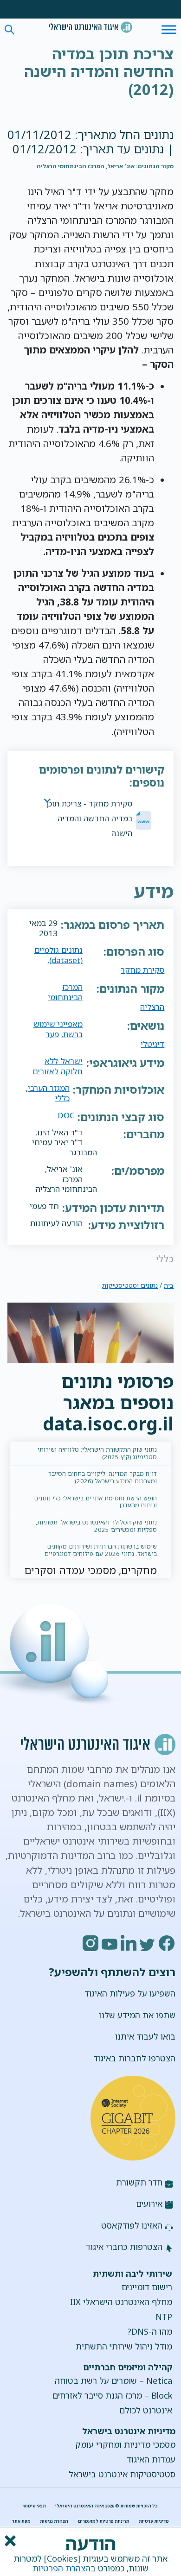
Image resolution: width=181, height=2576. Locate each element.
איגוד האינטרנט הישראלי (90, 27)
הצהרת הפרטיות (61, 2568)
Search (10, 30)
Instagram (91, 1943)
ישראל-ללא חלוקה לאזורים (58, 1066)
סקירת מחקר (142, 970)
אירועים (149, 2204)
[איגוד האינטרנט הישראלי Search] (90, 27)
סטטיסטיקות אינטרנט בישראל (122, 2474)
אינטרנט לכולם (146, 2410)
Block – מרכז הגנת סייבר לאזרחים (112, 2395)
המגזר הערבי (49, 1088)
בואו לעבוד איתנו (145, 2036)
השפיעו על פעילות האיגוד (130, 1993)
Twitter (148, 1943)
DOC (66, 1115)
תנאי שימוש (35, 2506)
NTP (164, 2317)
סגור (9, 2541)
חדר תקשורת (139, 2182)
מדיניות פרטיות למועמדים (104, 2521)
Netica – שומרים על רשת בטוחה (113, 2381)
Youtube (110, 1943)
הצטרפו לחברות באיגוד (134, 2058)
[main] (91, 73)
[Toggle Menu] (169, 29)
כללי (62, 1098)
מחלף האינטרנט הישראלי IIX (121, 2302)
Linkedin (129, 1943)
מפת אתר (21, 2521)
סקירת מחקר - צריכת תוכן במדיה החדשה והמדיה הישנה (89, 818)
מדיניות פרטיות (154, 2521)
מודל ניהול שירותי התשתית (124, 2346)
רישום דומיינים (147, 2287)
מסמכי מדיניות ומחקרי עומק (125, 2444)
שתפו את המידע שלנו (137, 2015)
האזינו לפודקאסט (132, 2225)
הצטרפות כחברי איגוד (124, 2247)
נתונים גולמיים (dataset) (58, 955)
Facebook (167, 1943)
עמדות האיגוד (151, 2459)
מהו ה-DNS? (150, 2331)
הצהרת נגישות (54, 2521)
